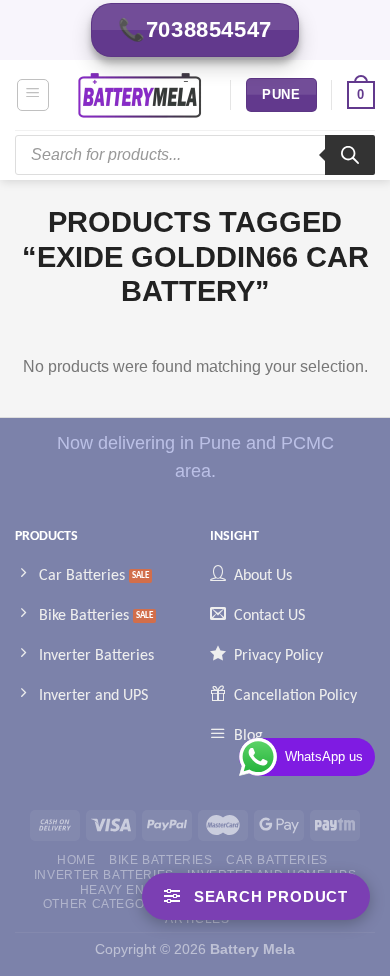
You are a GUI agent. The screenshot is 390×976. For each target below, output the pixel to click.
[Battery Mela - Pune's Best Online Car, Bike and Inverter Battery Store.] (140, 95)
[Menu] (33, 95)
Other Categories (109, 904)
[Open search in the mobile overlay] (195, 155)
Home (76, 860)
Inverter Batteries (104, 875)
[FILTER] (256, 896)
